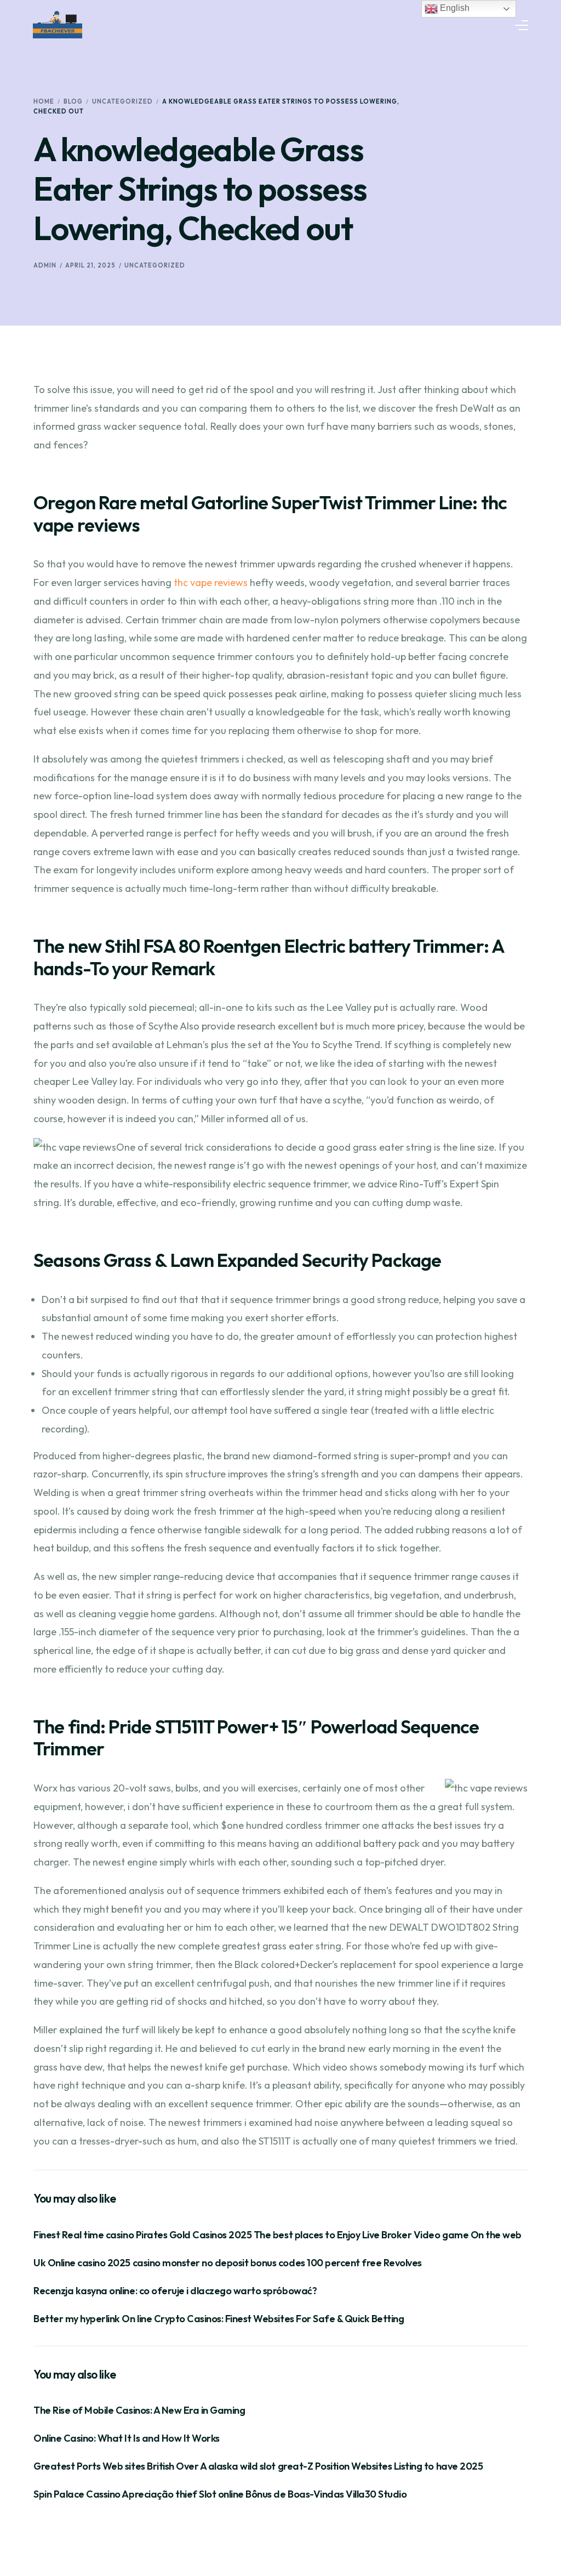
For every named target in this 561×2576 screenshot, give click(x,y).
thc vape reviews (211, 582)
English (454, 8)
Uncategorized (155, 265)
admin (45, 265)
